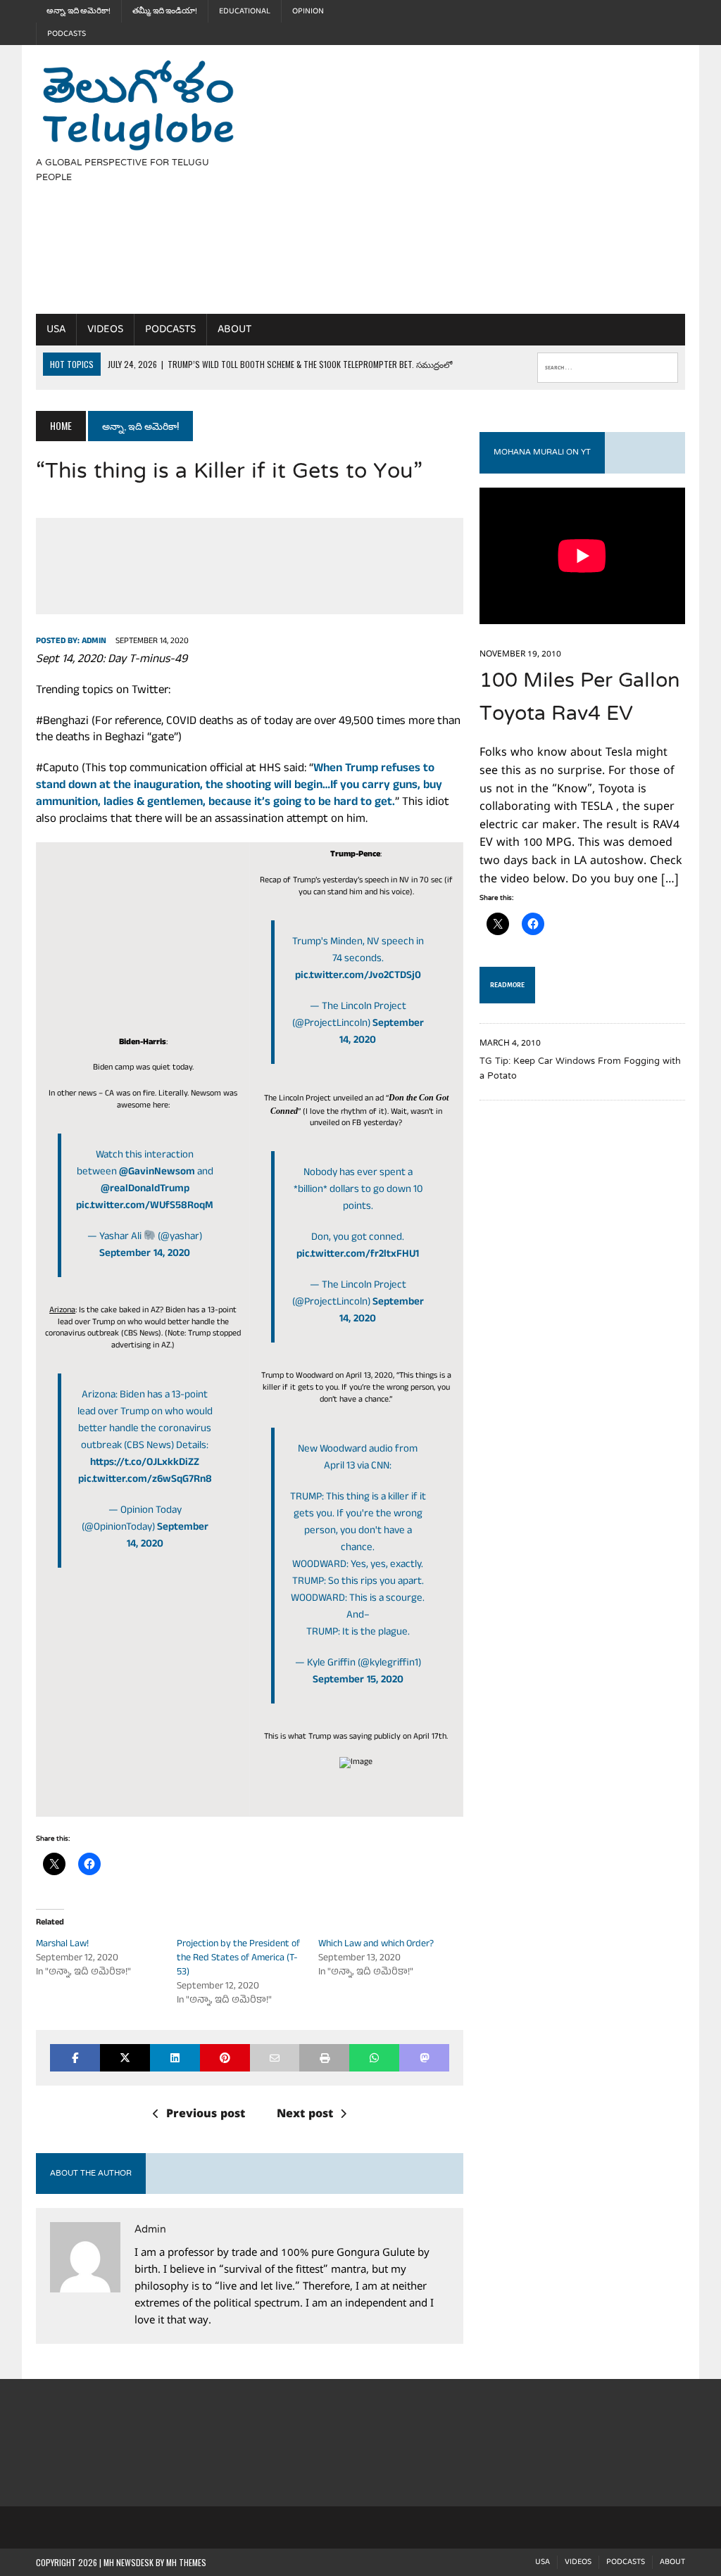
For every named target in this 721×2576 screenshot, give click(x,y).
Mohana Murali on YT (542, 452)
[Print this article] (324, 2058)
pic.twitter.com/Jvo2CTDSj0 (358, 976)
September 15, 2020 (358, 1681)
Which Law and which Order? (376, 1944)
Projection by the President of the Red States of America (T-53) (238, 1959)
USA (56, 329)
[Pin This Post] (225, 2058)
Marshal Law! (62, 1944)
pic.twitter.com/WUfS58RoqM (145, 1206)
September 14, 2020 (145, 1254)
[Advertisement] (489, 193)
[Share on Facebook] (75, 2058)
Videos (105, 329)
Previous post (206, 2115)
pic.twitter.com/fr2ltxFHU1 (358, 1255)
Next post (305, 2115)
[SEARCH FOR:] (608, 364)
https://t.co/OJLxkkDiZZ (145, 1463)
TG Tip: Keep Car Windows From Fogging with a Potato (580, 1069)
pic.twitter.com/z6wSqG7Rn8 (145, 1480)
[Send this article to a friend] (275, 2058)
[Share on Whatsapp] (374, 2058)
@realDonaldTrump (145, 1189)
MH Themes (186, 2562)
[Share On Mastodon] (424, 2058)
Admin (94, 642)
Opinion (308, 11)
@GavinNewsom (157, 1173)
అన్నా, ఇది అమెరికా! (79, 11)
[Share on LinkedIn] (175, 2058)
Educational (245, 11)
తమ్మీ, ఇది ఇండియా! (165, 11)
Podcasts (67, 34)
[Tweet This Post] (125, 2058)
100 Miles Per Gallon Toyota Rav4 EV (580, 698)
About (234, 329)
